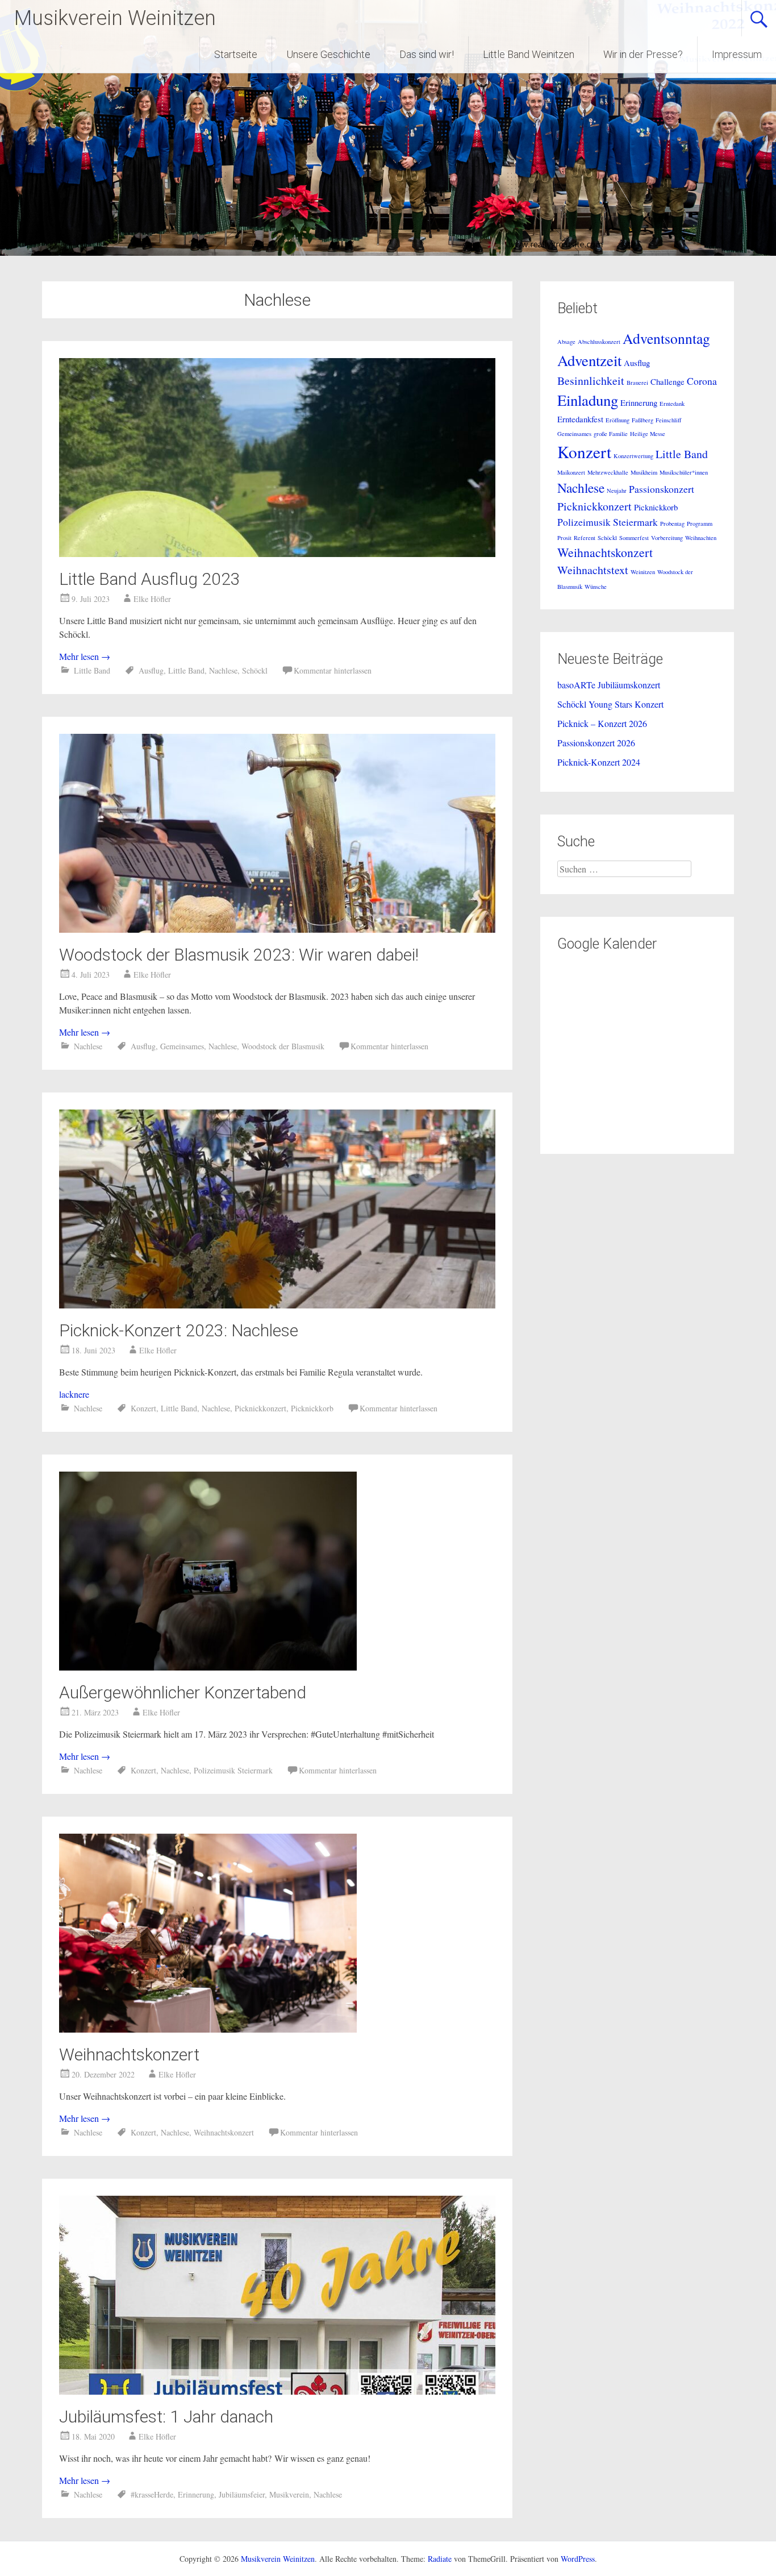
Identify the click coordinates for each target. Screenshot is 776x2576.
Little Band (92, 670)
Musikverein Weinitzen (115, 18)
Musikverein (289, 2494)
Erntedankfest (580, 419)
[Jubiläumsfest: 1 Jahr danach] (277, 2391)
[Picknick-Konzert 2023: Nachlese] (277, 1305)
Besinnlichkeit (591, 381)
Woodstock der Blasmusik (283, 1046)
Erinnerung (196, 2494)
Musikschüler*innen (684, 472)
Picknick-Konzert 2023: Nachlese (179, 1330)
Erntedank (672, 404)
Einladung (588, 400)
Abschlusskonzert (599, 342)
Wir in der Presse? (643, 54)
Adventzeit (589, 360)
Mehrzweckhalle (608, 472)
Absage (566, 342)
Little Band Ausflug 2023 (150, 579)
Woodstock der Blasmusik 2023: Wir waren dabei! (239, 955)
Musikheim (644, 472)
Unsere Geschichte (328, 54)
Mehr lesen (85, 656)
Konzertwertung (633, 456)
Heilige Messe (648, 434)
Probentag (672, 523)
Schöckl (255, 670)
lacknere (74, 1394)
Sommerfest (634, 538)
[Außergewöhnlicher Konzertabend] (208, 1667)
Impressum (737, 54)
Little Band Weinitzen (529, 54)
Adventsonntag (666, 338)
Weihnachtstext (593, 570)
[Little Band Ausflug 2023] (277, 553)
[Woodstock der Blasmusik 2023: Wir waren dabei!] (277, 929)
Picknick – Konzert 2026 (602, 723)
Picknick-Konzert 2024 (599, 762)
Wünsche (596, 587)
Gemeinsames (182, 1046)
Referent (585, 538)
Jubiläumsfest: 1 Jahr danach (166, 2417)
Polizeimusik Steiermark (233, 1770)
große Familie (611, 434)
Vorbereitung (667, 538)
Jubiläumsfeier (242, 2494)
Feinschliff (668, 420)
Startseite (236, 54)
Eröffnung (618, 420)
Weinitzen (643, 572)
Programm (700, 523)
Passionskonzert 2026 (596, 743)
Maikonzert (571, 472)
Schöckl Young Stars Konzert (610, 704)
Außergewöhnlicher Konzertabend (183, 1692)
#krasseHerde (152, 2494)
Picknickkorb (312, 1408)
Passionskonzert (662, 489)
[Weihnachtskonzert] (208, 2029)
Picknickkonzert (260, 1408)
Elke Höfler (152, 599)
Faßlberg (643, 420)
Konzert (143, 1408)
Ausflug (151, 670)
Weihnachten (701, 538)
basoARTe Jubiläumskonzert (609, 685)
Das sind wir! (427, 54)
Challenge (667, 381)
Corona (702, 381)
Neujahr (617, 491)
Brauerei (637, 383)
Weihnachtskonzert (129, 2054)
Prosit (564, 538)
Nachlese (223, 670)
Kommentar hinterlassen (333, 670)
